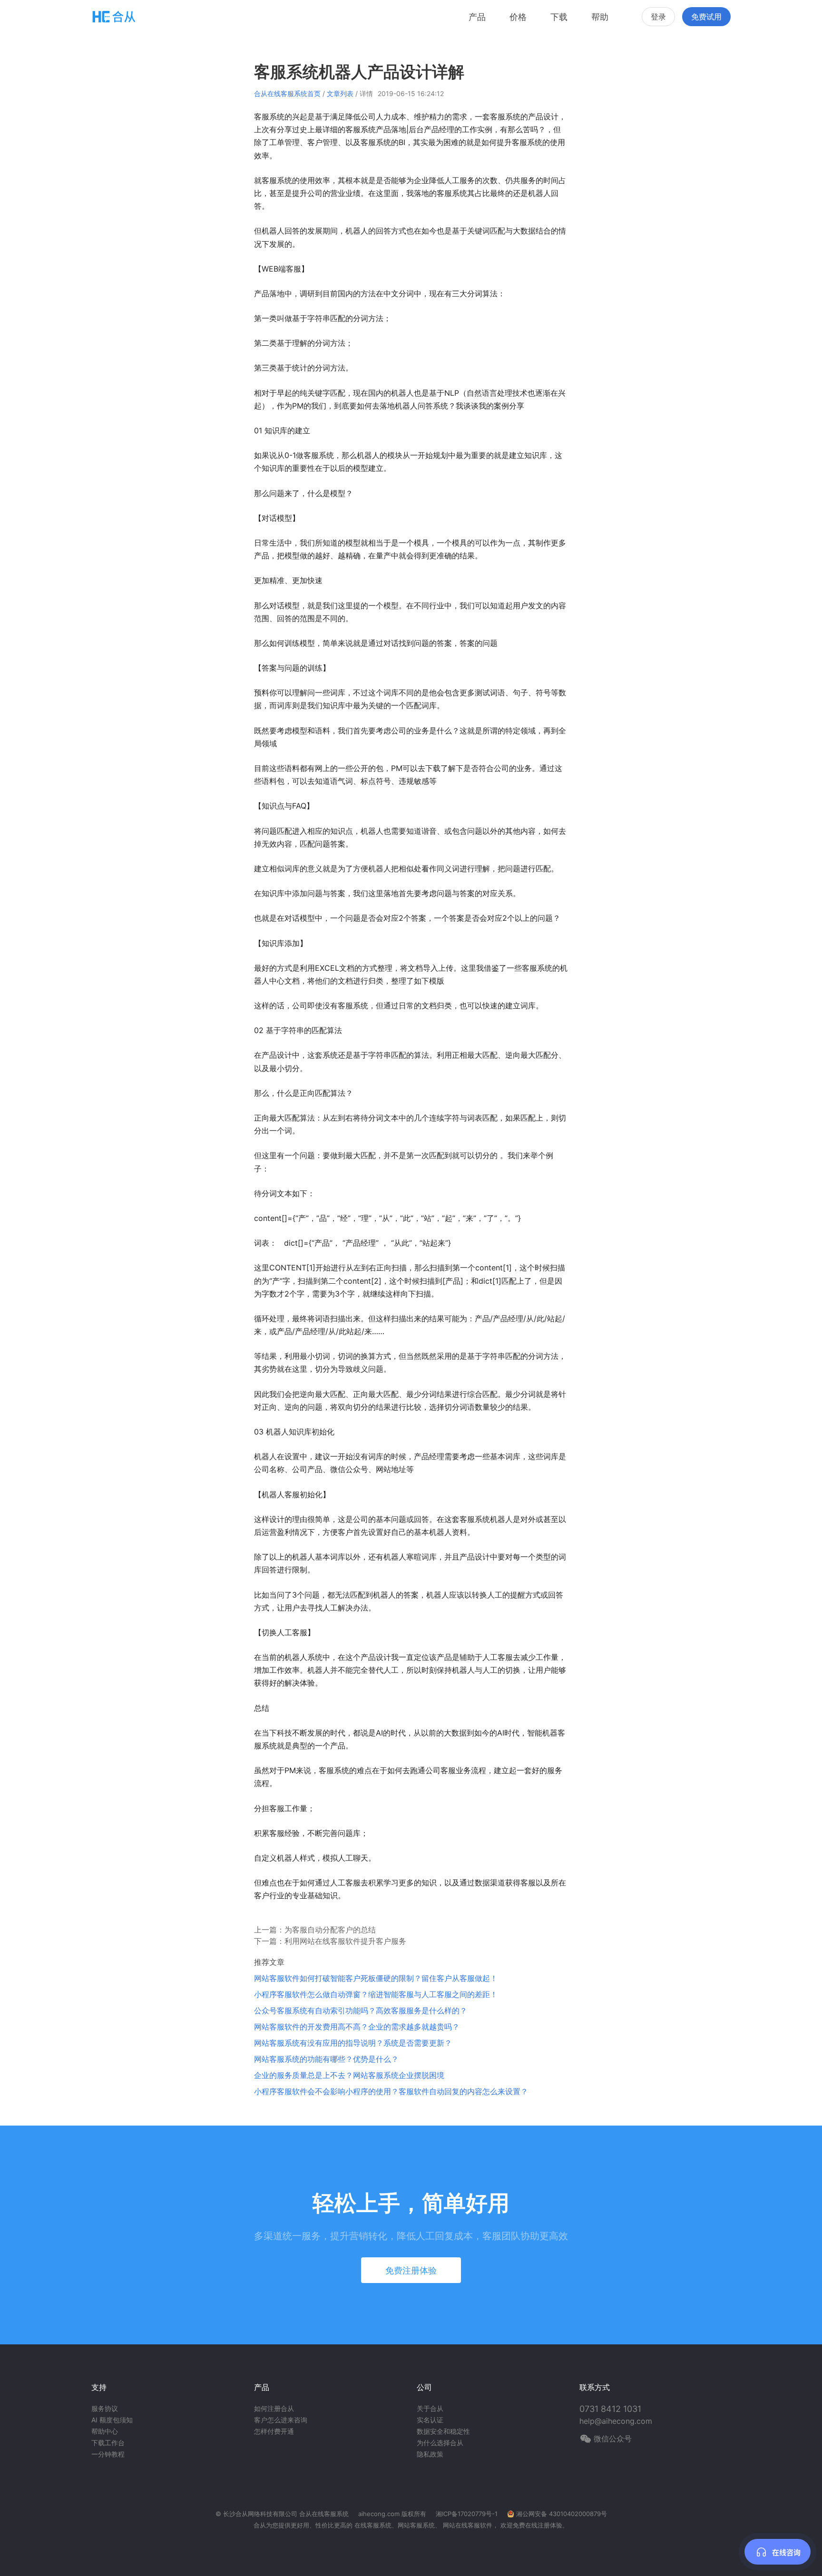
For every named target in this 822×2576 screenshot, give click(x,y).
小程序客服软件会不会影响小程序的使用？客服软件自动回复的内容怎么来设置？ (391, 2091)
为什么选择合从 (440, 2443)
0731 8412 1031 (610, 2409)
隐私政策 (430, 2454)
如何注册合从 (274, 2408)
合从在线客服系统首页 (287, 93)
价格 (518, 17)
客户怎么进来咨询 (281, 2420)
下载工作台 (108, 2443)
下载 (559, 17)
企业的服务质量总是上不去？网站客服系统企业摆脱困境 (349, 2075)
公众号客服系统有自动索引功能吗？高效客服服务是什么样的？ (361, 2010)
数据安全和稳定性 (443, 2431)
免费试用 (706, 17)
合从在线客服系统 (324, 2514)
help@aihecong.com (616, 2421)
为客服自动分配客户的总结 (330, 1930)
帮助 (600, 17)
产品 (477, 17)
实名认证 (430, 2420)
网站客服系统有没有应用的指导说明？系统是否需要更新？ (353, 2043)
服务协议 (105, 2408)
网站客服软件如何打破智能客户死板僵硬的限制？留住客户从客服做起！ (376, 1978)
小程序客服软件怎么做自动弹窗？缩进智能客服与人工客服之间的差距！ (376, 1994)
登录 (658, 17)
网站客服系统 (416, 2525)
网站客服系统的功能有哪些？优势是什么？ (326, 2059)
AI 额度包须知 (112, 2420)
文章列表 (340, 93)
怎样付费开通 (274, 2431)
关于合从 (430, 2408)
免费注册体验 (411, 2270)
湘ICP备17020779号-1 (467, 2514)
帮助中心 (105, 2431)
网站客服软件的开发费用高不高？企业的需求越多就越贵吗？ (357, 2027)
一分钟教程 (108, 2454)
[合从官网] (114, 16)
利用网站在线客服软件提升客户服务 (345, 1941)
